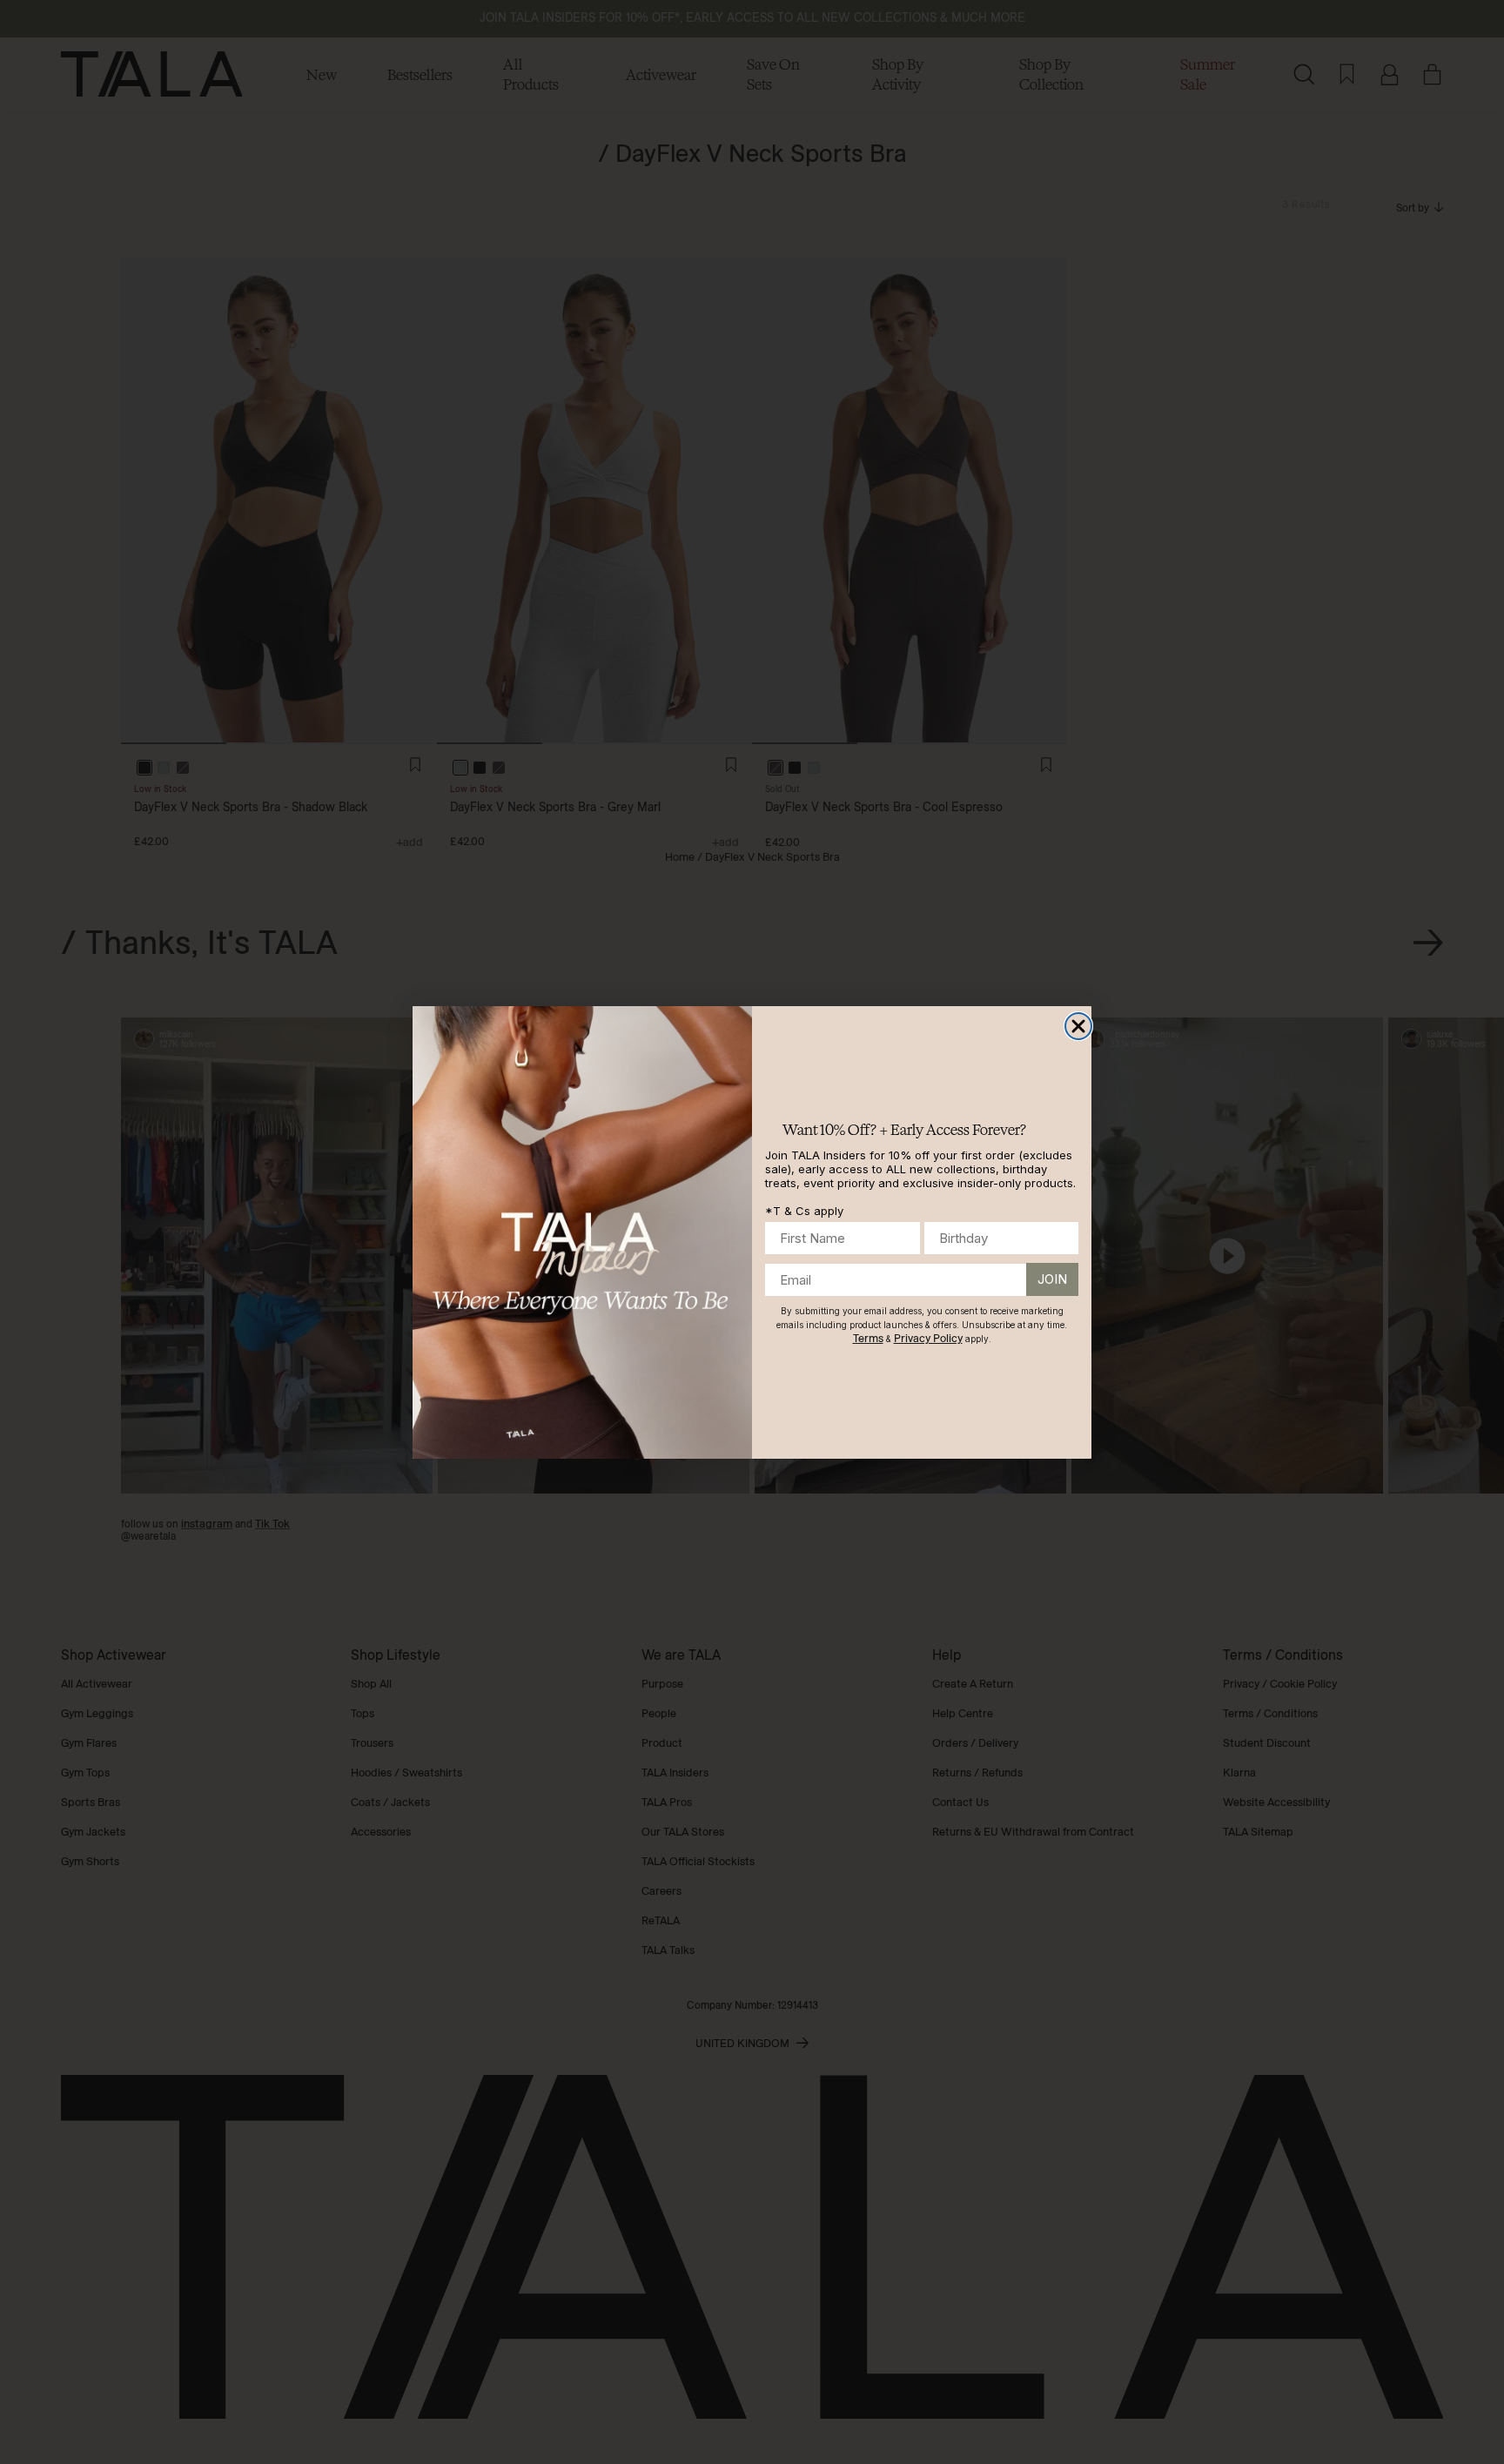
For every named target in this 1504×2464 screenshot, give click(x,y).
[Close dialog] (1078, 1026)
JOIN (1052, 1279)
